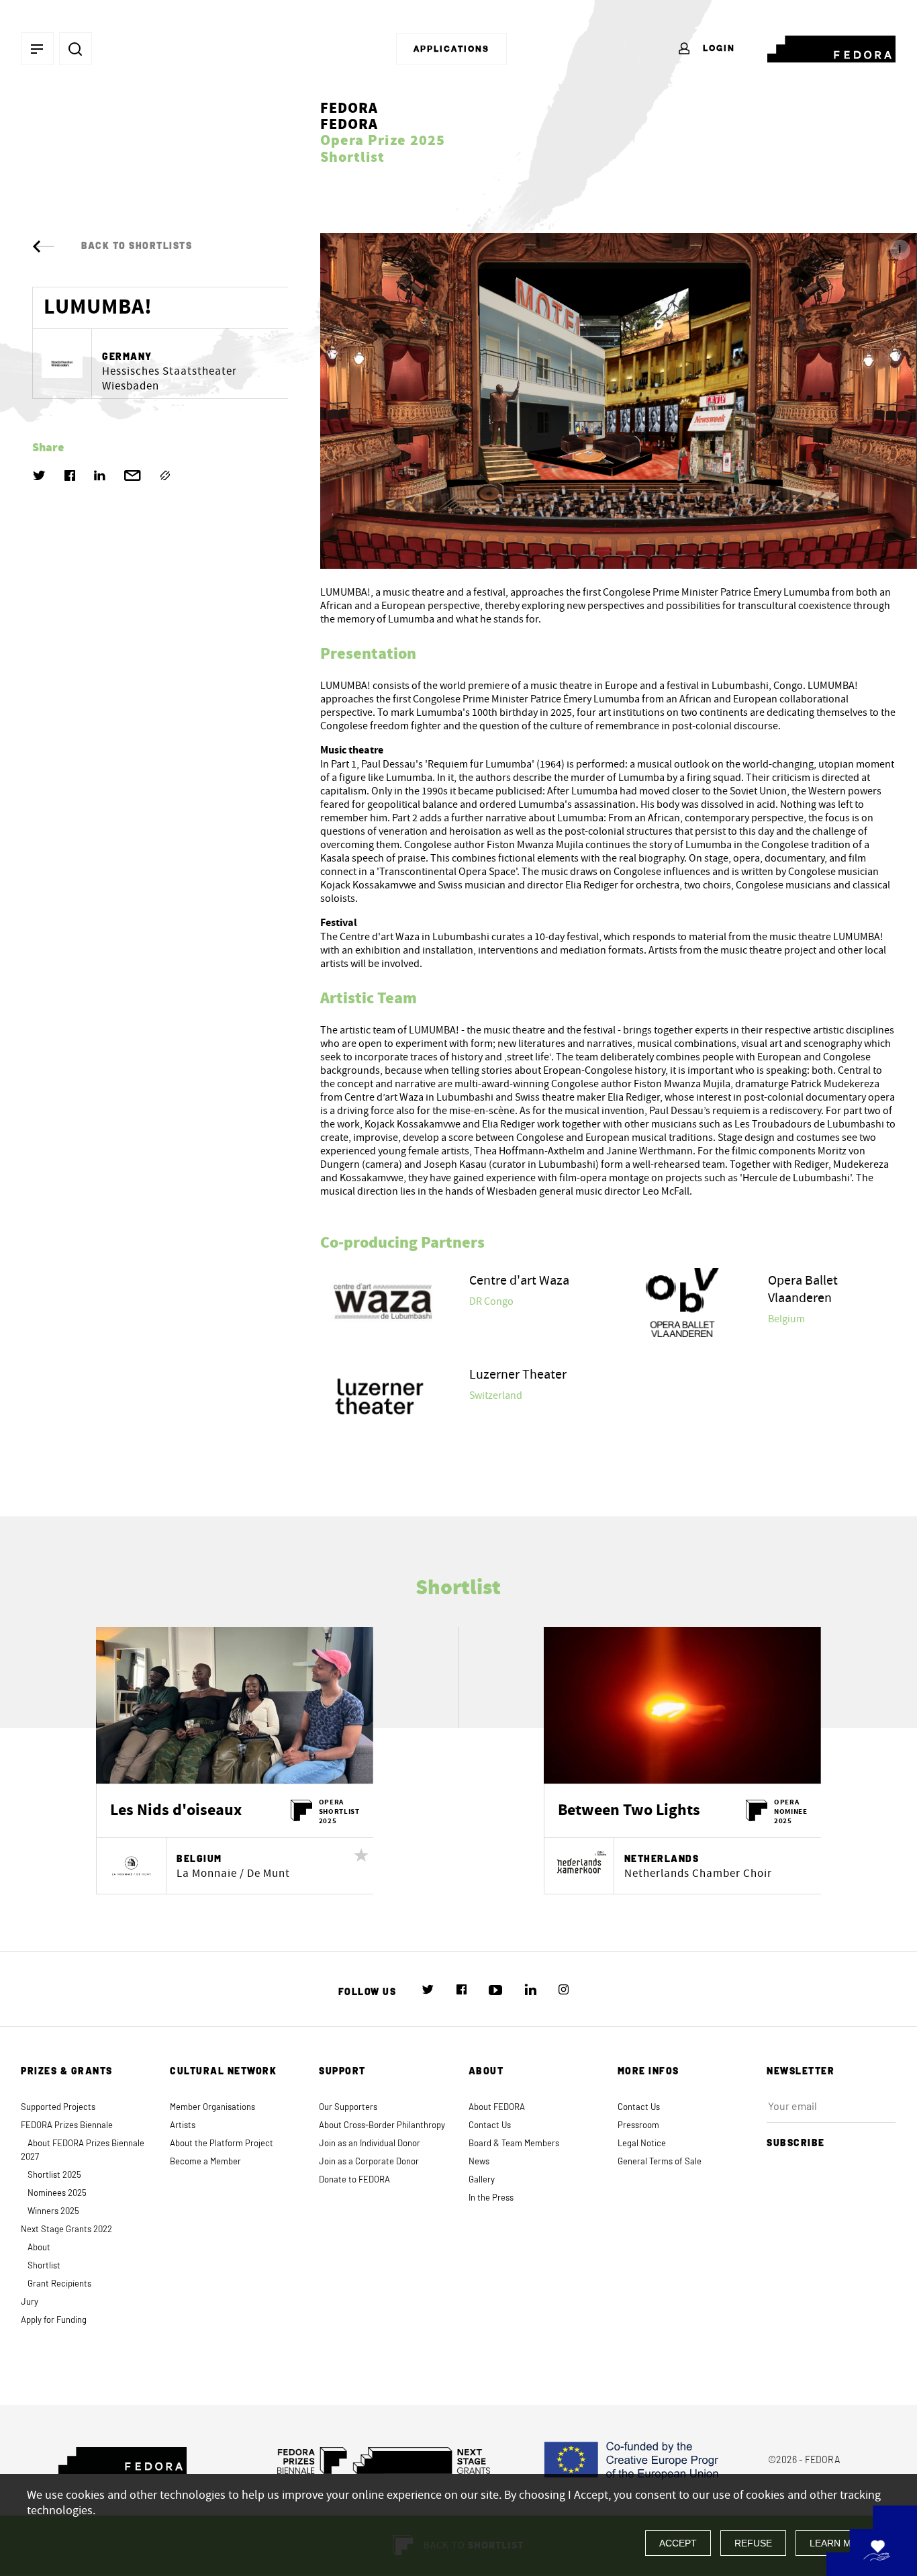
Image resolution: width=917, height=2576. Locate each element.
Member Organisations (212, 2108)
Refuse (753, 2543)
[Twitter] (39, 475)
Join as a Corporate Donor (369, 2162)
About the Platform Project (222, 2144)
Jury (30, 2302)
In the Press (491, 2198)
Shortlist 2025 (54, 2175)
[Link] (165, 475)
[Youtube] (495, 1990)
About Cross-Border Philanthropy (382, 2126)
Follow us (368, 1992)
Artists (183, 2126)
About (39, 2248)
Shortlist (44, 2266)
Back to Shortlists (137, 246)
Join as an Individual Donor (370, 2144)
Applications (451, 49)
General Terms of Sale (660, 2162)
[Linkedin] (100, 475)
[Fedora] (831, 46)
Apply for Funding (54, 2320)
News (479, 2162)
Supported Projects (58, 2108)
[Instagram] (564, 1990)
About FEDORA (497, 2108)
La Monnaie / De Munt (233, 1874)
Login (717, 48)
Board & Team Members (514, 2144)
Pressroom (638, 2126)
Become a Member (205, 2162)
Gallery (482, 2180)
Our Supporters (348, 2108)
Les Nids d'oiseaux (176, 1811)
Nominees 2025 (57, 2194)
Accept (678, 2543)
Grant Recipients (59, 2284)
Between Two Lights (629, 1811)
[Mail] (133, 475)
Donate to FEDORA (354, 2180)
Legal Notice (642, 2144)
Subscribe (796, 2144)
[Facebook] (70, 475)
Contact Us (490, 2126)
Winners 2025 (53, 2212)
